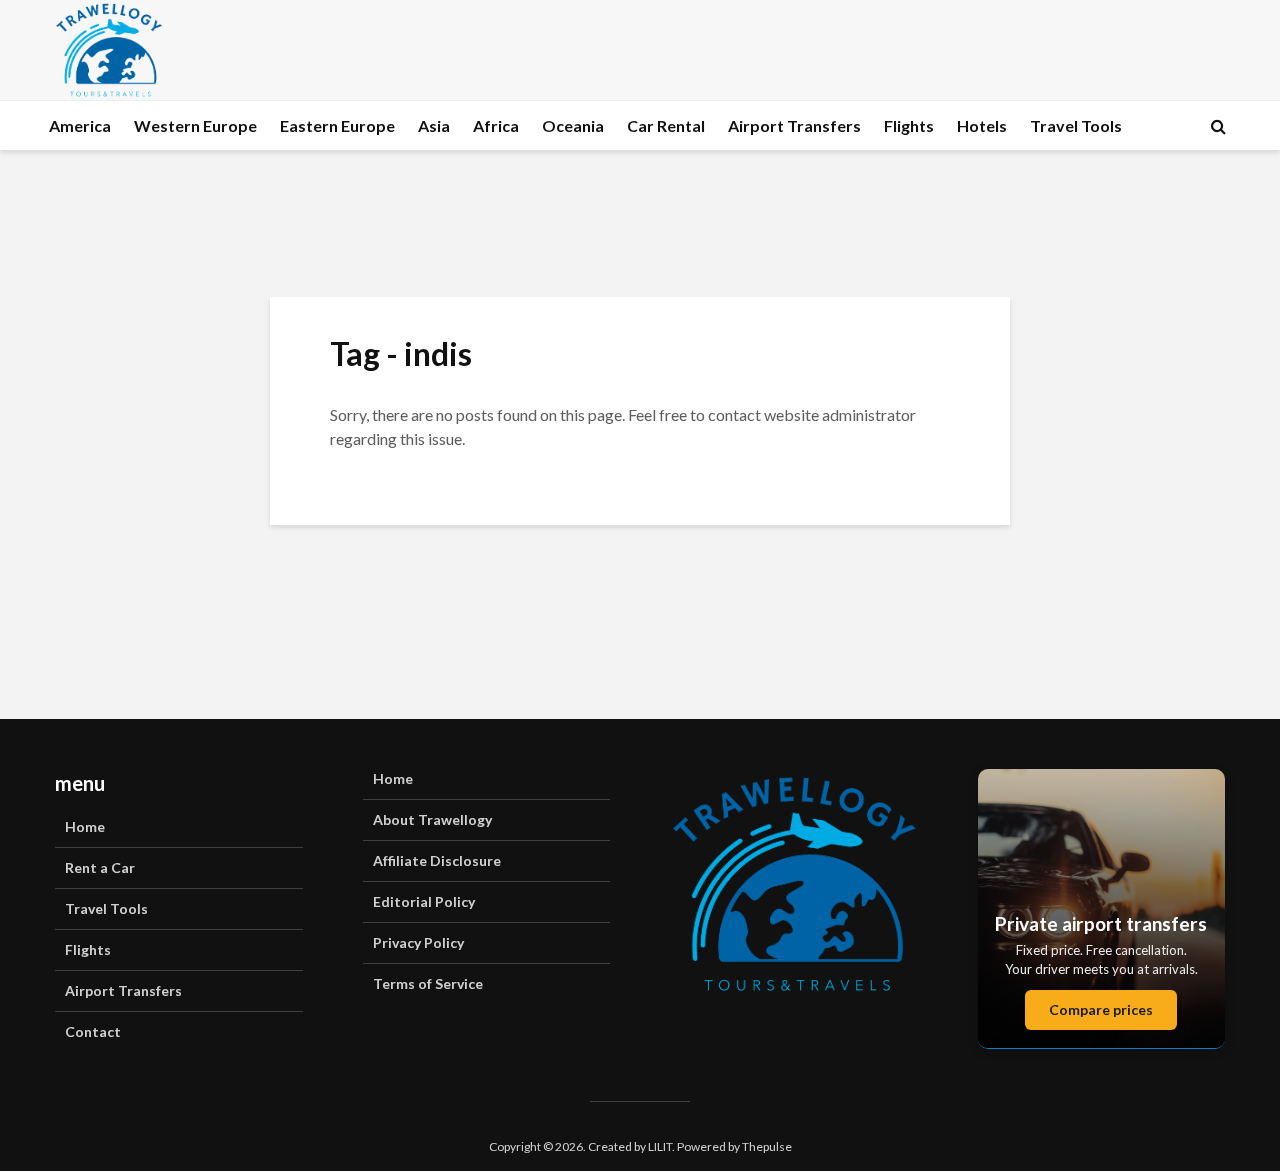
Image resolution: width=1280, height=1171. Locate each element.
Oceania (573, 125)
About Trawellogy (432, 819)
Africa (496, 125)
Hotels (982, 125)
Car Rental (666, 125)
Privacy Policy (418, 942)
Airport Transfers (794, 125)
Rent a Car (100, 867)
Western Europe (195, 125)
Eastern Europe (337, 125)
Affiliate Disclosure (437, 860)
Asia (434, 125)
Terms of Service (428, 983)
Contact (93, 1031)
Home (85, 826)
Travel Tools (1076, 125)
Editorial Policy (424, 901)
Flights (909, 125)
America (80, 125)
